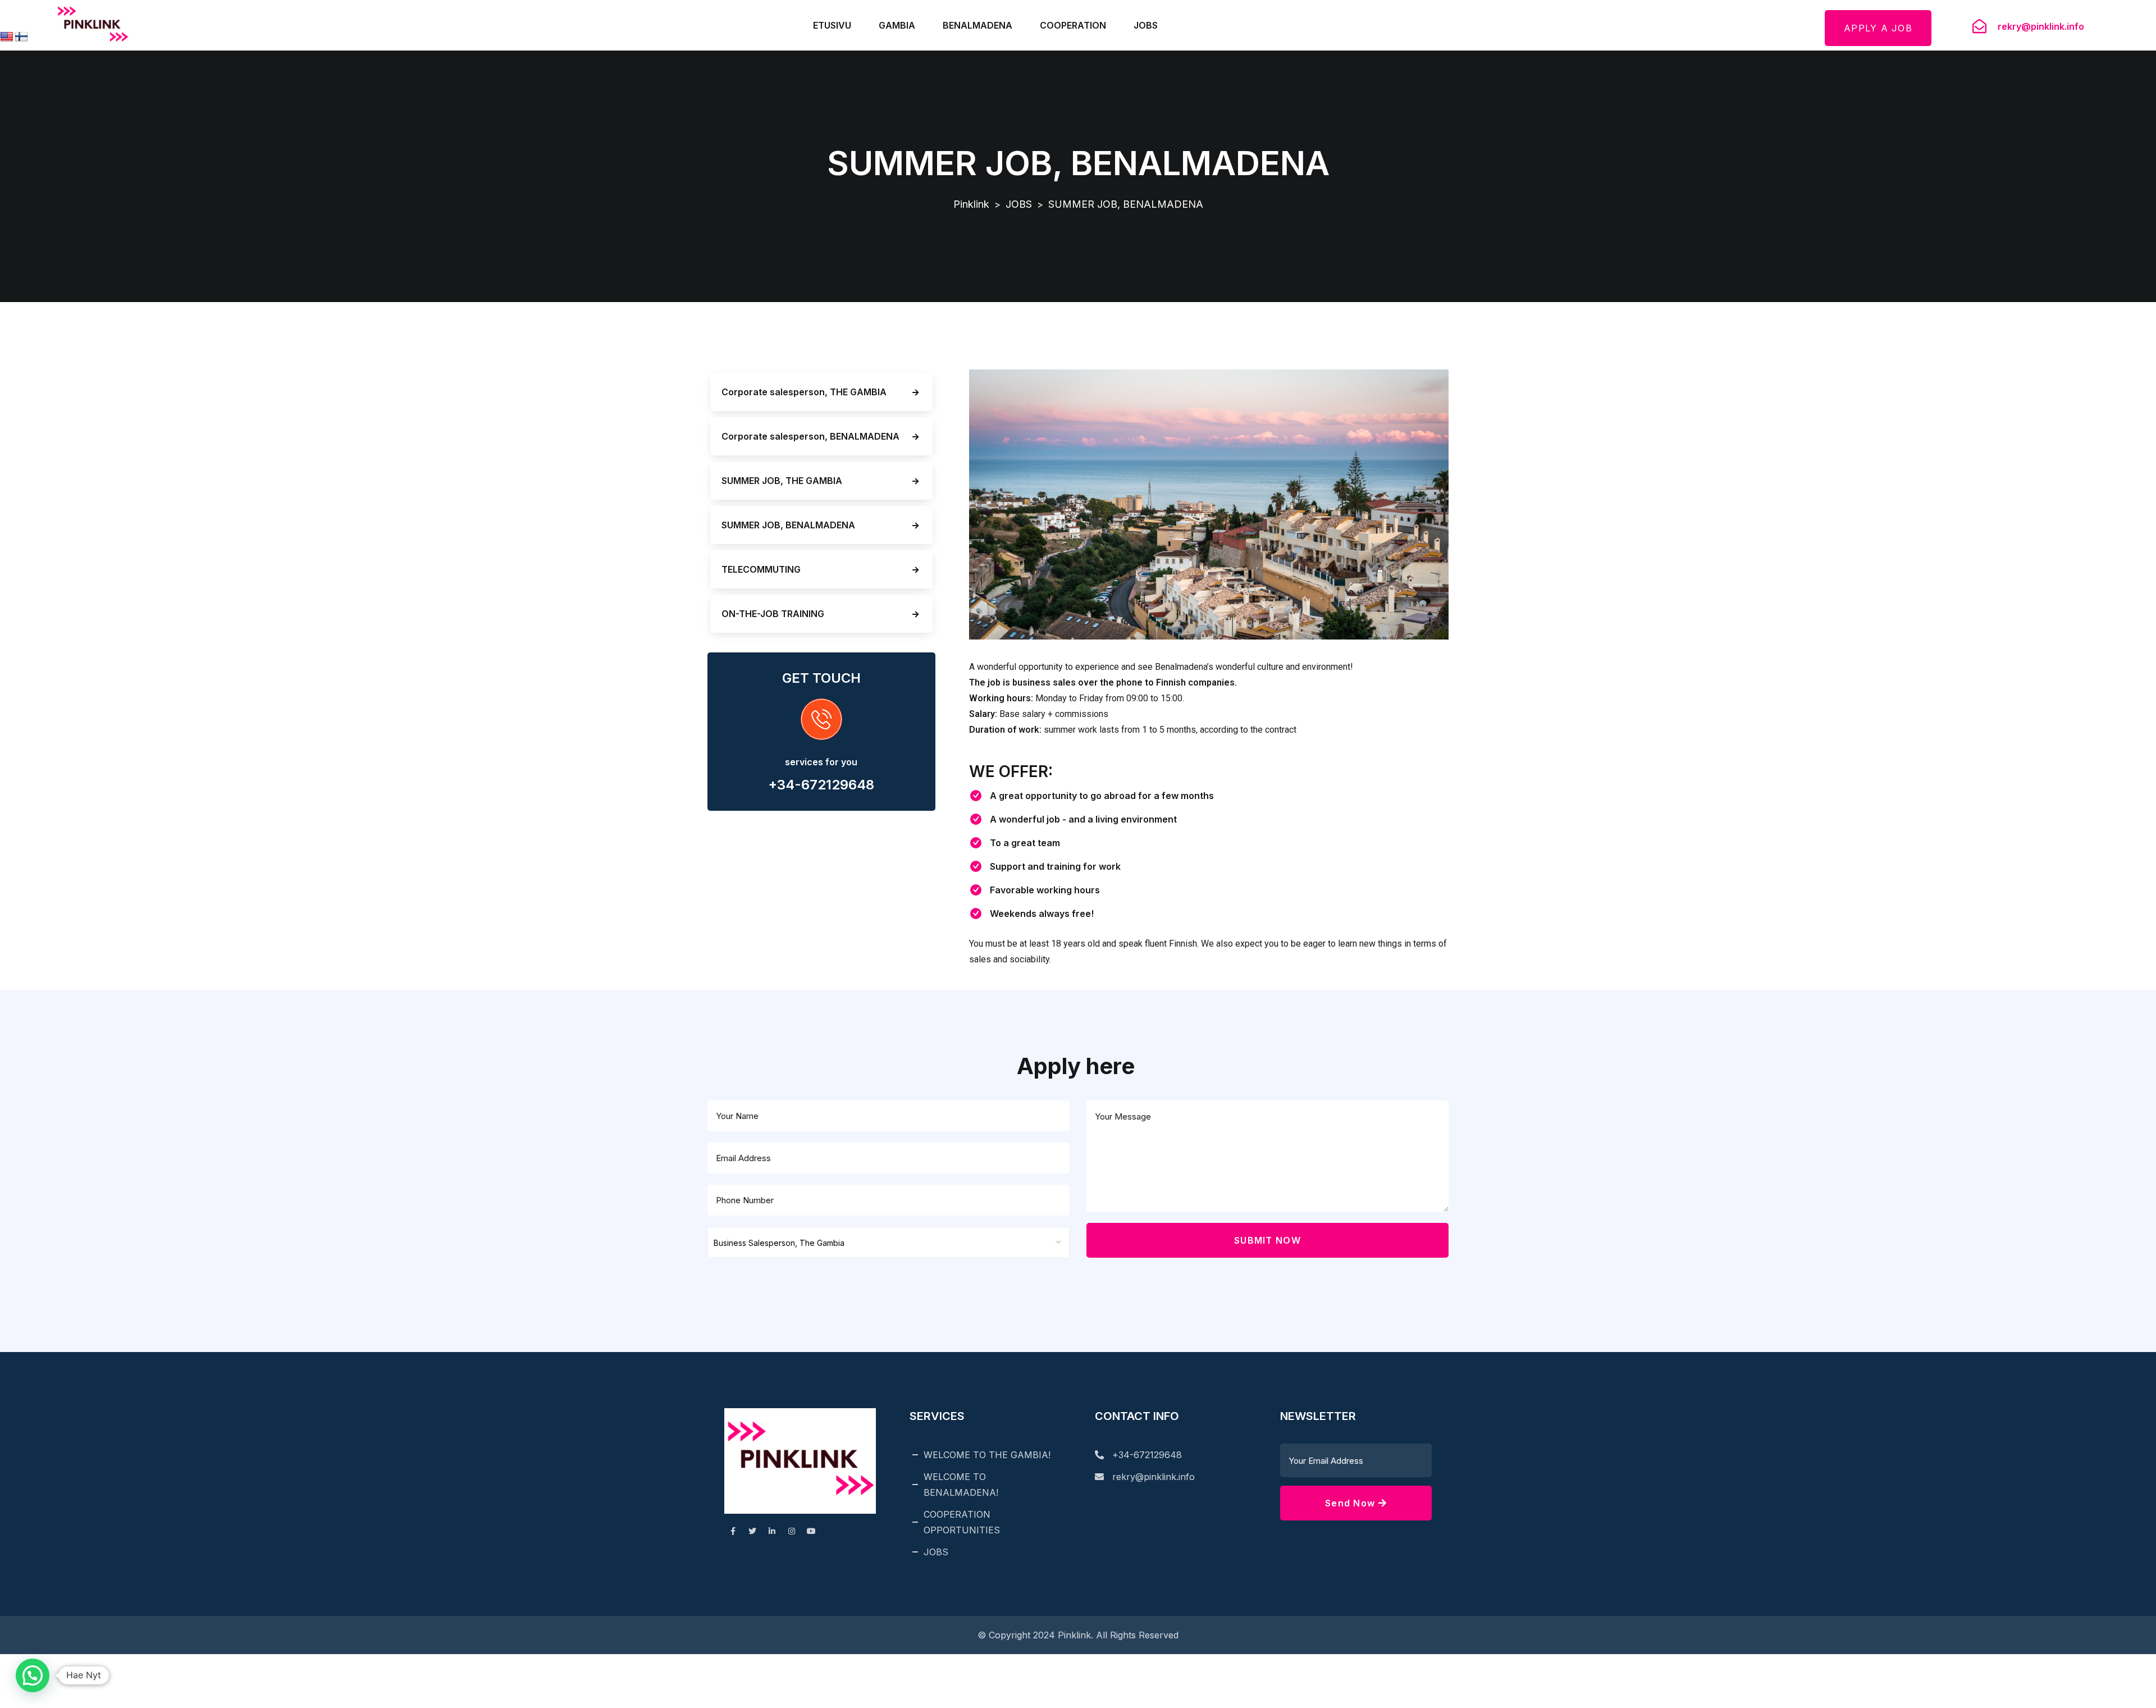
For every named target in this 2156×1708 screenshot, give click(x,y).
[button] (33, 1675)
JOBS (1146, 25)
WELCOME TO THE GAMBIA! (987, 1455)
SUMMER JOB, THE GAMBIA (782, 481)
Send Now (1352, 1503)
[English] (7, 37)
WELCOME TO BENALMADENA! (961, 1485)
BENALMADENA (977, 25)
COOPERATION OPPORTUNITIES (962, 1522)
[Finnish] (21, 37)
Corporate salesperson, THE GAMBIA (804, 392)
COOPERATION (1073, 25)
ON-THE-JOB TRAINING (773, 614)
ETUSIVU (832, 25)
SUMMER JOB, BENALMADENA (788, 525)
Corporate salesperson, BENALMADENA (810, 436)
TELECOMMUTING (761, 569)
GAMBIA (897, 25)
